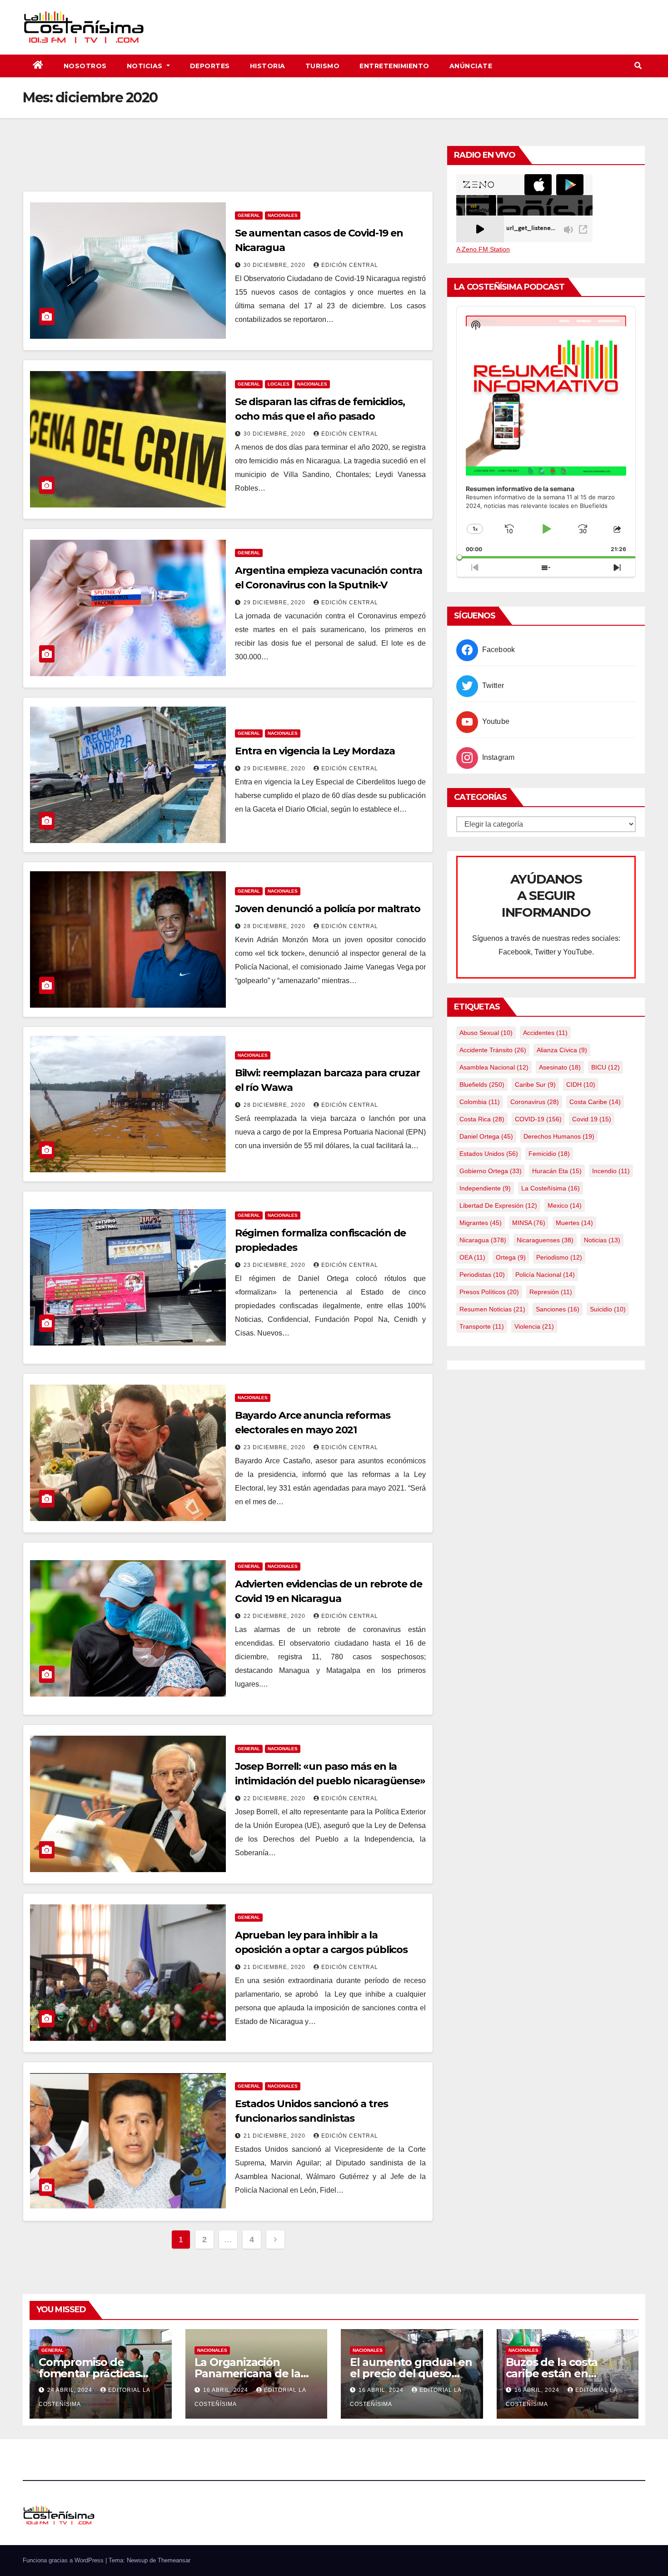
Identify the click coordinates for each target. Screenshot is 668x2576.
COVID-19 (538, 1119)
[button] (638, 66)
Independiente (485, 1188)
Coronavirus (535, 1102)
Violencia (534, 1326)
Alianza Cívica (562, 1050)
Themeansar (174, 2560)
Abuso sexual (486, 1033)
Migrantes (481, 1223)
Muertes (574, 1223)
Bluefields (482, 1085)
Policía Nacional (545, 1275)
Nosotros (85, 66)
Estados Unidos (489, 1154)
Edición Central (350, 265)
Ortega (511, 1257)
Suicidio (608, 1309)
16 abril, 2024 (227, 2390)
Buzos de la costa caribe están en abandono (552, 2373)
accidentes (545, 1033)
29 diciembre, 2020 (275, 603)
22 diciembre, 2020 (275, 1616)
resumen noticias (492, 1309)
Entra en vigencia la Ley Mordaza (315, 751)
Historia (268, 66)
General (249, 215)
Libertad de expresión (498, 1205)
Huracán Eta (557, 1171)
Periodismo (559, 1257)
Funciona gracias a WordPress (64, 2560)
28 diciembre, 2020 (275, 926)
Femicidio (549, 1154)
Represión (551, 1292)
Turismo (323, 66)
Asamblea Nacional (494, 1067)
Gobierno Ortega (491, 1171)
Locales (279, 384)
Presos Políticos (489, 1292)
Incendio (611, 1171)
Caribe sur (535, 1085)
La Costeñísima (551, 1188)
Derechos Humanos (559, 1136)
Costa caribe (595, 1102)
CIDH (581, 1085)
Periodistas (482, 1275)
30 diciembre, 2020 (275, 265)
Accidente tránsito (493, 1050)
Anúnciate (471, 66)
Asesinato (560, 1067)
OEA (472, 1257)
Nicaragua (483, 1240)
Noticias (146, 66)
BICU (606, 1067)
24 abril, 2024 (71, 2390)
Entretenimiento (394, 66)
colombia (480, 1102)
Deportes (210, 66)
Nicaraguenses (545, 1240)
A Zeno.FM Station (483, 249)
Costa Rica (482, 1119)
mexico (565, 1205)
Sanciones (558, 1309)
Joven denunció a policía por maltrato (328, 909)
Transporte (482, 1326)
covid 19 (592, 1119)
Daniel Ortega (486, 1136)
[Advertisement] (228, 166)
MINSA (529, 1223)
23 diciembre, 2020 (275, 1265)
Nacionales (283, 215)
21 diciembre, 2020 (275, 1967)
